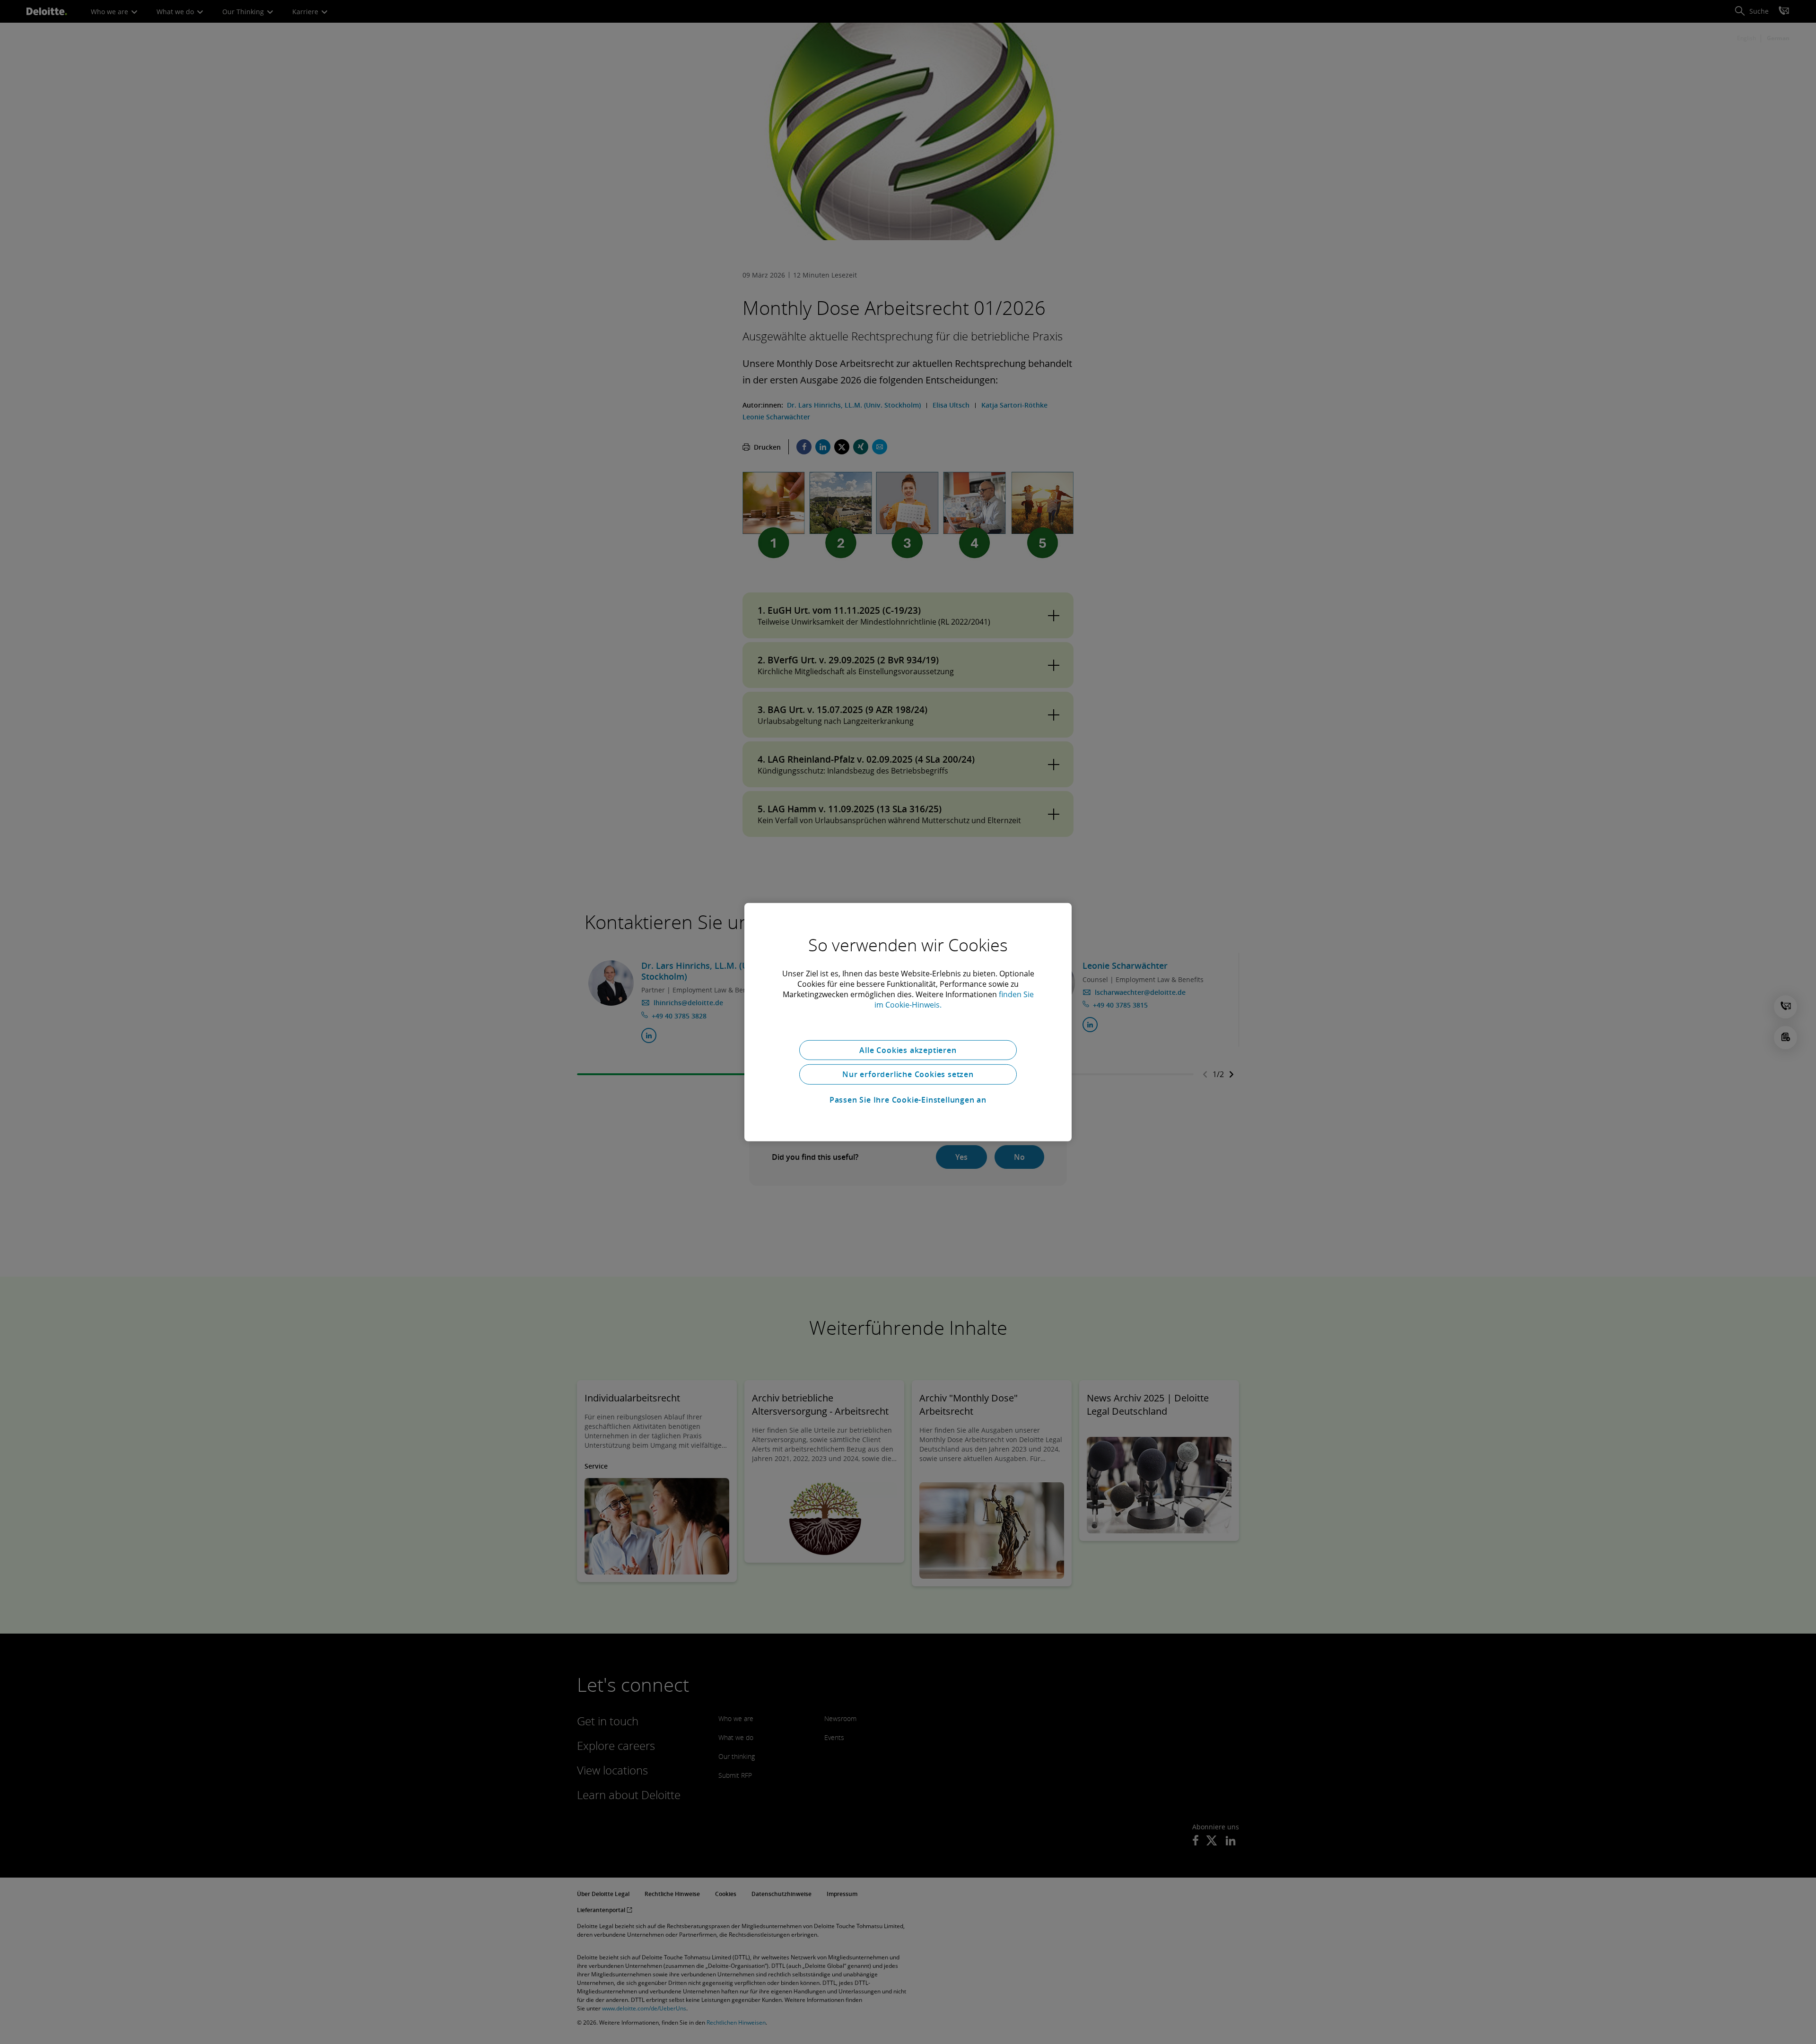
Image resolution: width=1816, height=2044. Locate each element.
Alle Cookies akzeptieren (908, 1050)
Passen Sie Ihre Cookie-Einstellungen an (908, 1100)
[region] (908, 1022)
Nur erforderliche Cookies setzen (908, 1074)
